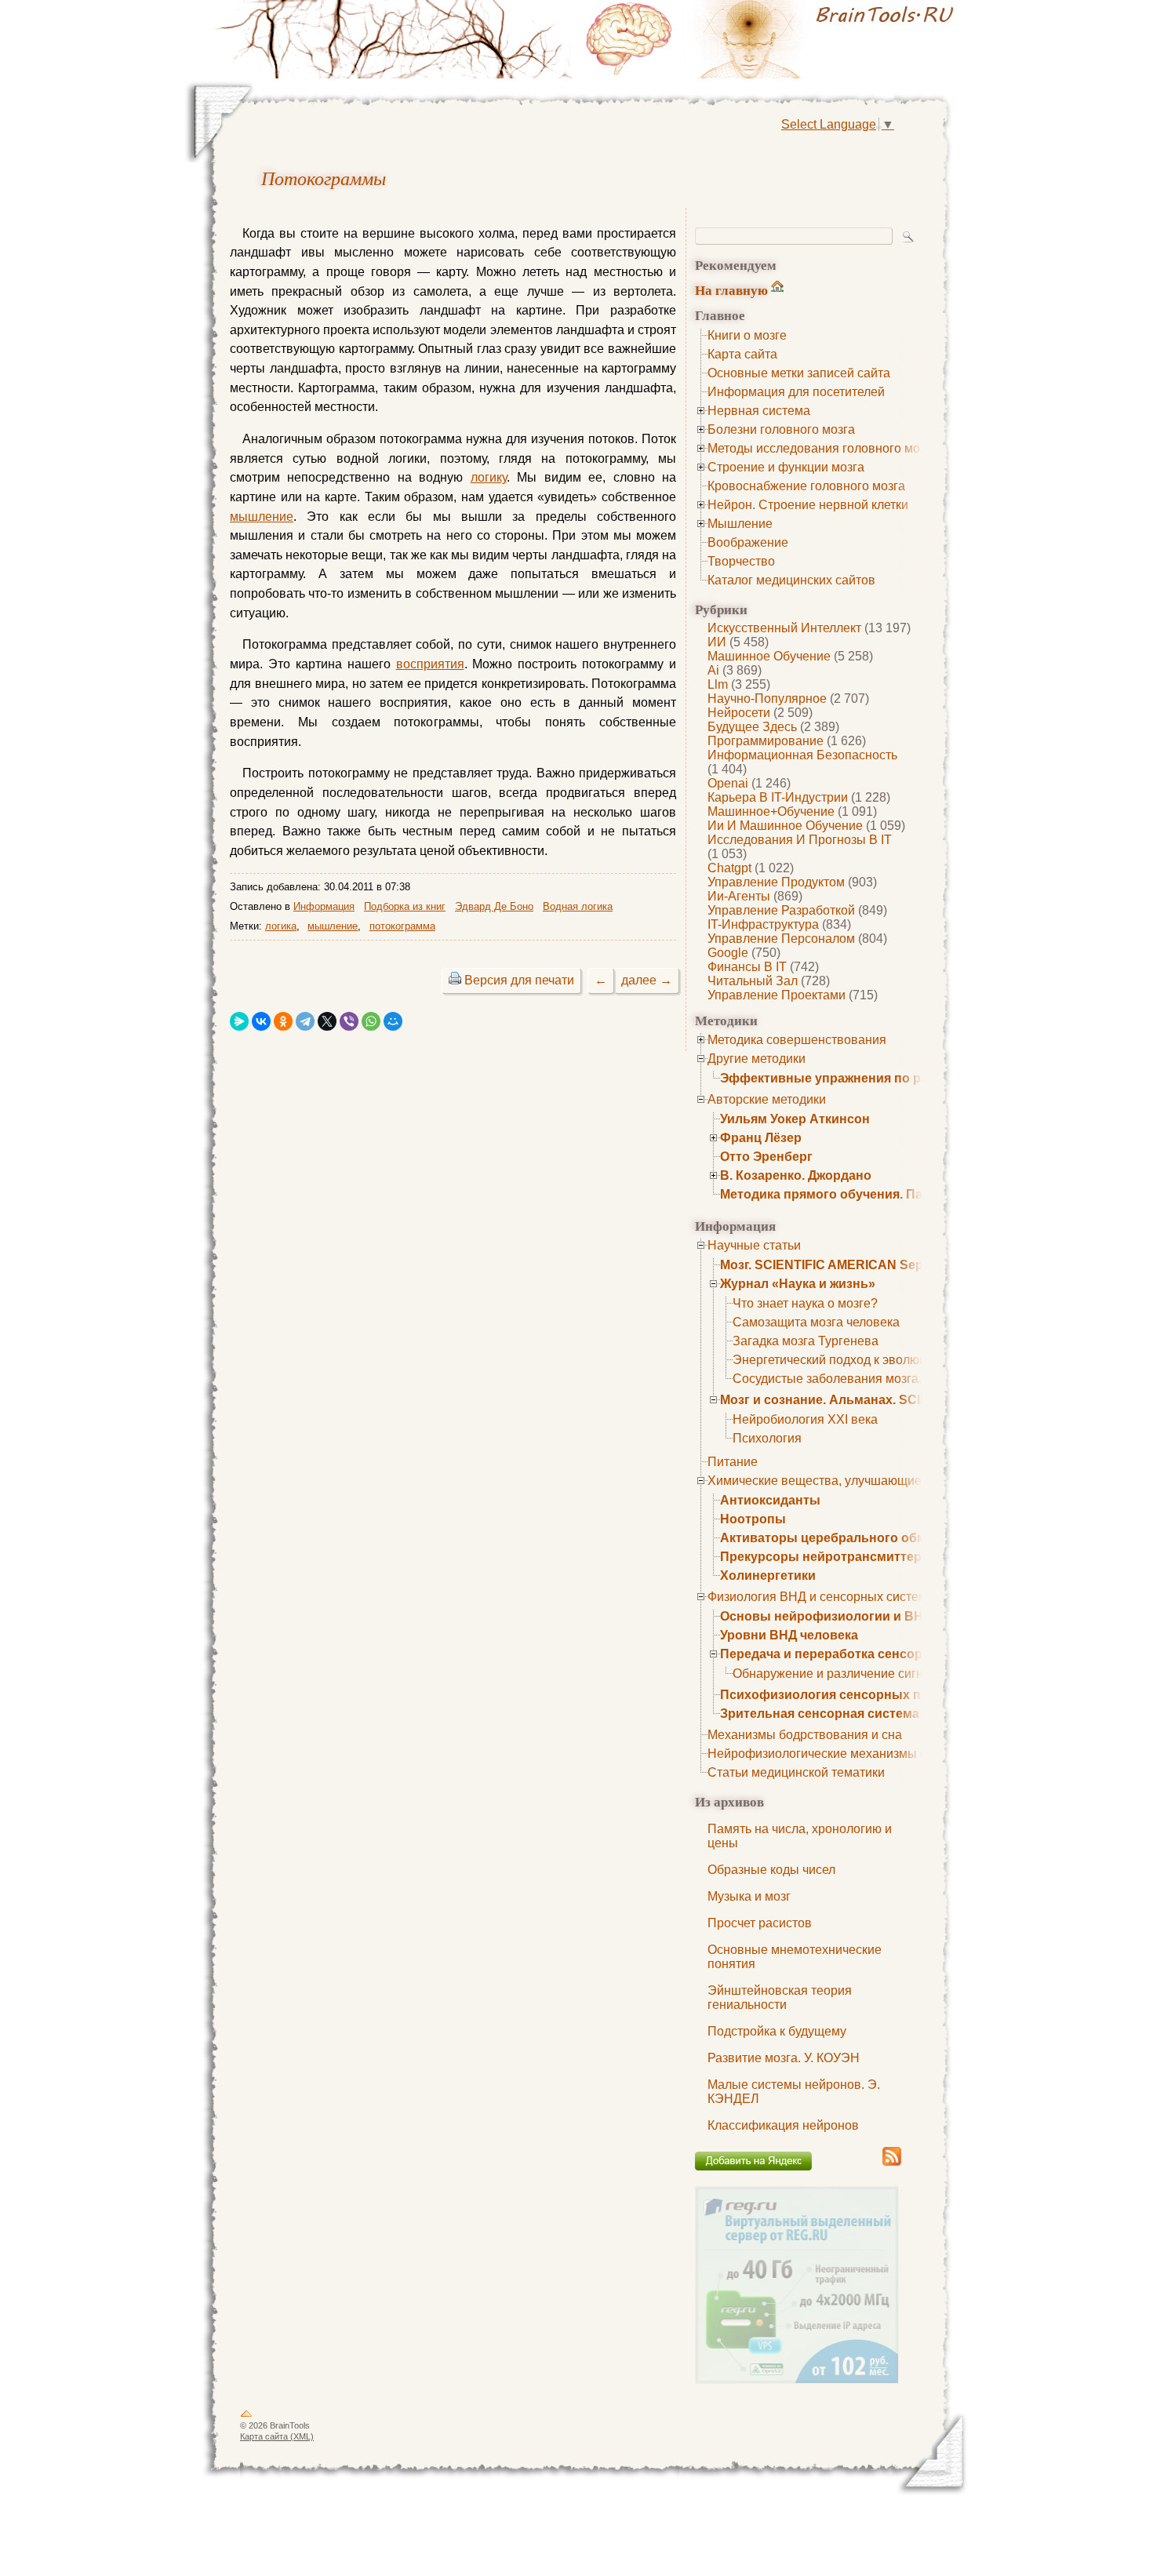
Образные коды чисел (771, 1870)
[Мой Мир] (393, 1021)
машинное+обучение (771, 811)
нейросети (739, 713)
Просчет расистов (760, 1923)
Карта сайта (742, 354)
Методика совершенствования (797, 1040)
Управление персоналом (781, 939)
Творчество (741, 561)
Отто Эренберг (766, 1157)
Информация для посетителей (796, 392)
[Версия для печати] (455, 980)
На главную (731, 290)
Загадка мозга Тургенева (806, 1341)
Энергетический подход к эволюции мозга (855, 1360)
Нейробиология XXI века (805, 1419)
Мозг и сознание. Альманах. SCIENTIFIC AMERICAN (880, 1400)
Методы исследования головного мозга (822, 448)
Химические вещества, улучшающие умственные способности (890, 1481)
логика (281, 926)
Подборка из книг (405, 906)
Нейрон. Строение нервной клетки (808, 505)
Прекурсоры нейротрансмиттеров (829, 1557)
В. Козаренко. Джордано (796, 1175)
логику (489, 477)
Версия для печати (519, 980)
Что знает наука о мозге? (805, 1303)
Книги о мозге (747, 335)
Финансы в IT (747, 967)
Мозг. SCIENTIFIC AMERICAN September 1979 (858, 1265)
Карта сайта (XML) (277, 2436)
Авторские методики (767, 1099)
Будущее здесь (752, 727)
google (728, 953)
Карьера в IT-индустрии (778, 797)
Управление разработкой (781, 910)
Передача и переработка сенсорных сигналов (865, 1654)
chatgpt (729, 868)
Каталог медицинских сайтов (791, 580)
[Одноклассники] (283, 1021)
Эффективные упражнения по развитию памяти (872, 1078)
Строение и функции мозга (786, 467)
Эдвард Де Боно (494, 906)
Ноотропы (753, 1519)
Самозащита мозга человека (816, 1322)
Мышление (740, 524)
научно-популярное (767, 699)
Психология (767, 1438)
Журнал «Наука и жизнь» (798, 1284)
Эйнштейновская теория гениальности (780, 1997)
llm (718, 684)
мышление (262, 517)
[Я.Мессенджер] (239, 1021)
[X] (327, 1021)
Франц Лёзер (761, 1138)
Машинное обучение (769, 656)
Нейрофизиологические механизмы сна (824, 1754)
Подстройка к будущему (777, 2031)
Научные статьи (754, 1245)
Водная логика (578, 906)
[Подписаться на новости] (892, 2163)
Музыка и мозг (749, 1896)
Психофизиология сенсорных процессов (851, 1695)
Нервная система (759, 411)
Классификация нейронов (783, 2125)
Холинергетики (768, 1575)
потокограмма (402, 926)
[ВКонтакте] (261, 1021)
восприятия (430, 664)
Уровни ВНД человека (789, 1635)
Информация (324, 906)
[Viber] (349, 1021)
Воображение (748, 542)
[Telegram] (305, 1021)
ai (713, 670)
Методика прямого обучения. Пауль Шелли (856, 1194)
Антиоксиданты (770, 1500)
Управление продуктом (776, 882)
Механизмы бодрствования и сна (805, 1735)
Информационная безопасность (802, 755)
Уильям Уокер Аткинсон (795, 1119)
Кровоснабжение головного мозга (806, 486)
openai (728, 783)
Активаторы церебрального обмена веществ (863, 1538)
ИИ (717, 642)
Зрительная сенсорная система (820, 1714)
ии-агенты (739, 896)
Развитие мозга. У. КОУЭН (784, 2058)
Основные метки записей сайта (799, 373)
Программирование (766, 741)
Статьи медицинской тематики (796, 1772)
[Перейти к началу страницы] (246, 2417)
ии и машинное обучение (785, 826)
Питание (733, 1462)
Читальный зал (753, 981)
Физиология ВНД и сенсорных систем (817, 1597)
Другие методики (757, 1059)
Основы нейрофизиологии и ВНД (826, 1616)
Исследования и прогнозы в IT (800, 840)
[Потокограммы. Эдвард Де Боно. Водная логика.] (773, 39)
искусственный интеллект (784, 628)
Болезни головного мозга (781, 429)
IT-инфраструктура (763, 924)
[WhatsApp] (371, 1021)
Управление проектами (777, 995)
